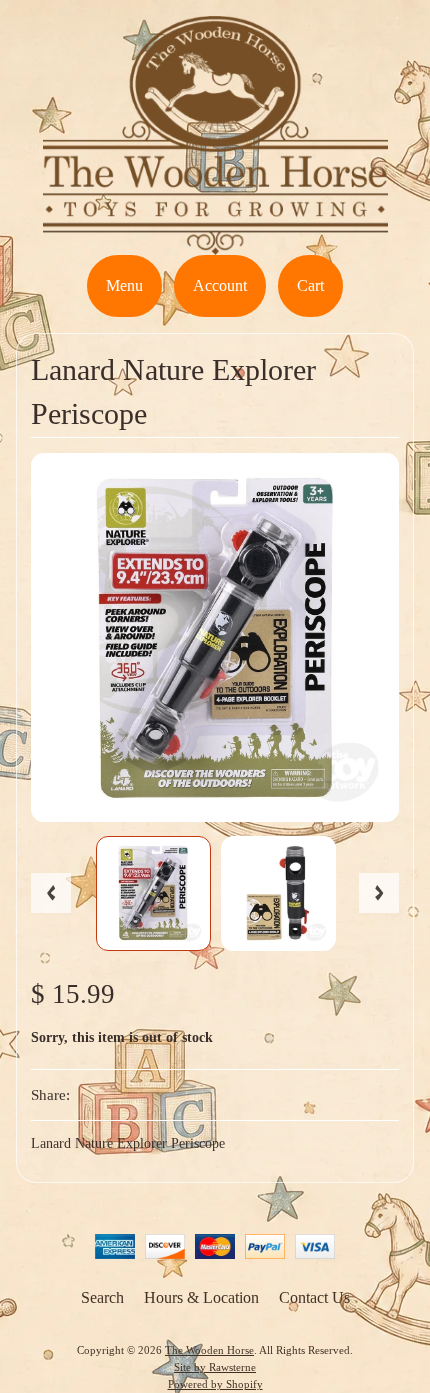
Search (102, 1297)
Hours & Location (201, 1297)
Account (220, 285)
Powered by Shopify (215, 1384)
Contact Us (314, 1297)
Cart (310, 285)
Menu (124, 285)
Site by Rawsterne (215, 1367)
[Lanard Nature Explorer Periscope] (153, 893)
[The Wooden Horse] (215, 242)
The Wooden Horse (209, 1350)
